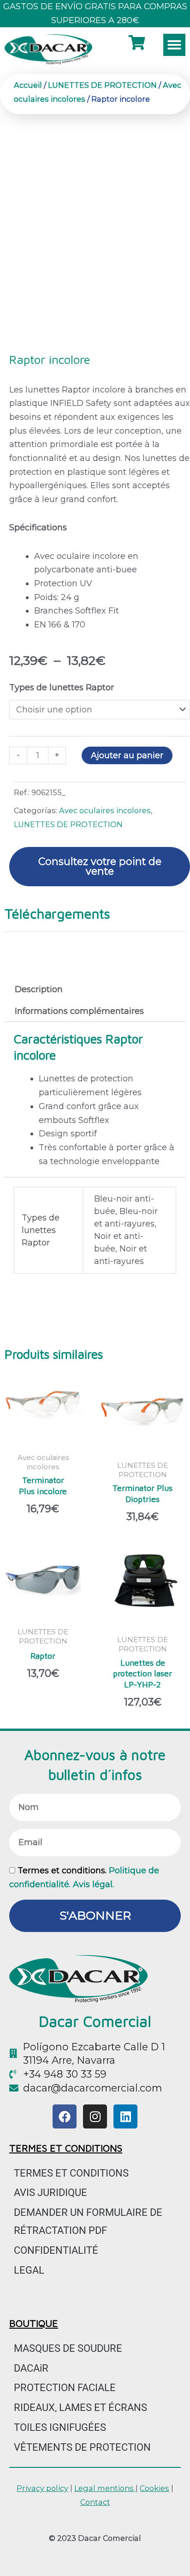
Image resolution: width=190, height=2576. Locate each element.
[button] (174, 45)
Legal (29, 2270)
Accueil (28, 85)
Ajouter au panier (127, 755)
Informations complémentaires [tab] (79, 1011)
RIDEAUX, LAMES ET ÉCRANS (80, 2407)
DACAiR (31, 2368)
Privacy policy (42, 2488)
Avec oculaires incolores (105, 810)
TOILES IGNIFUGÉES (60, 2427)
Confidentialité (56, 2250)
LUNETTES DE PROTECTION (102, 85)
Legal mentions (105, 2488)
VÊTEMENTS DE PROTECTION (82, 2447)
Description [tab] (39, 989)
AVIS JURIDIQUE (50, 2193)
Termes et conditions (71, 2173)
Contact (95, 2502)
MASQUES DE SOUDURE (68, 2348)
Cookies (154, 2488)
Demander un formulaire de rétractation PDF (88, 2221)
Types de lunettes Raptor (62, 687)
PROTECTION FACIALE (65, 2388)
